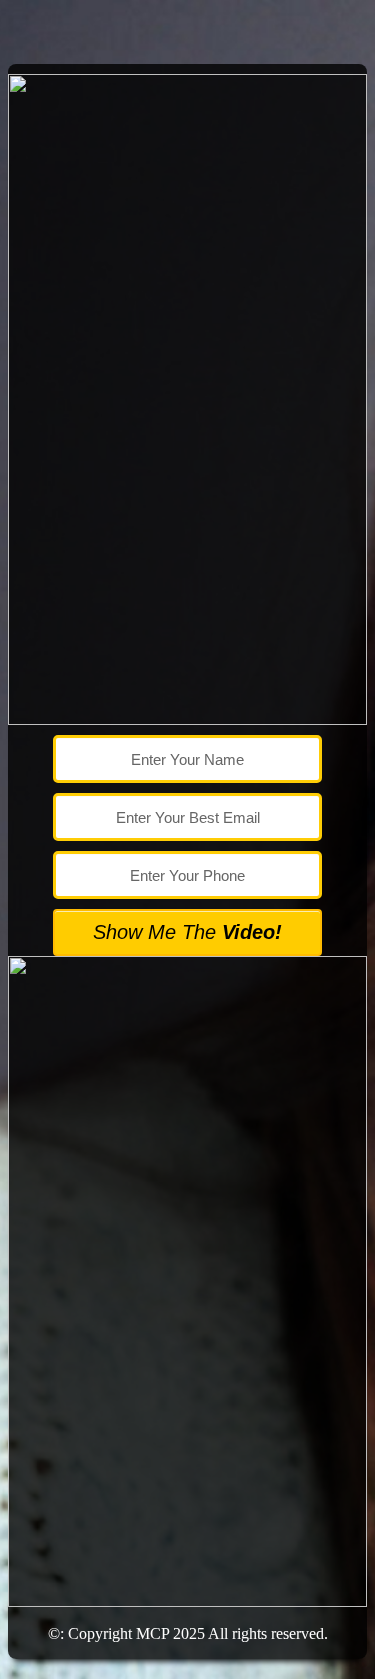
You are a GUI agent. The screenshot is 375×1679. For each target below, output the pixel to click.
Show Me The (187, 932)
